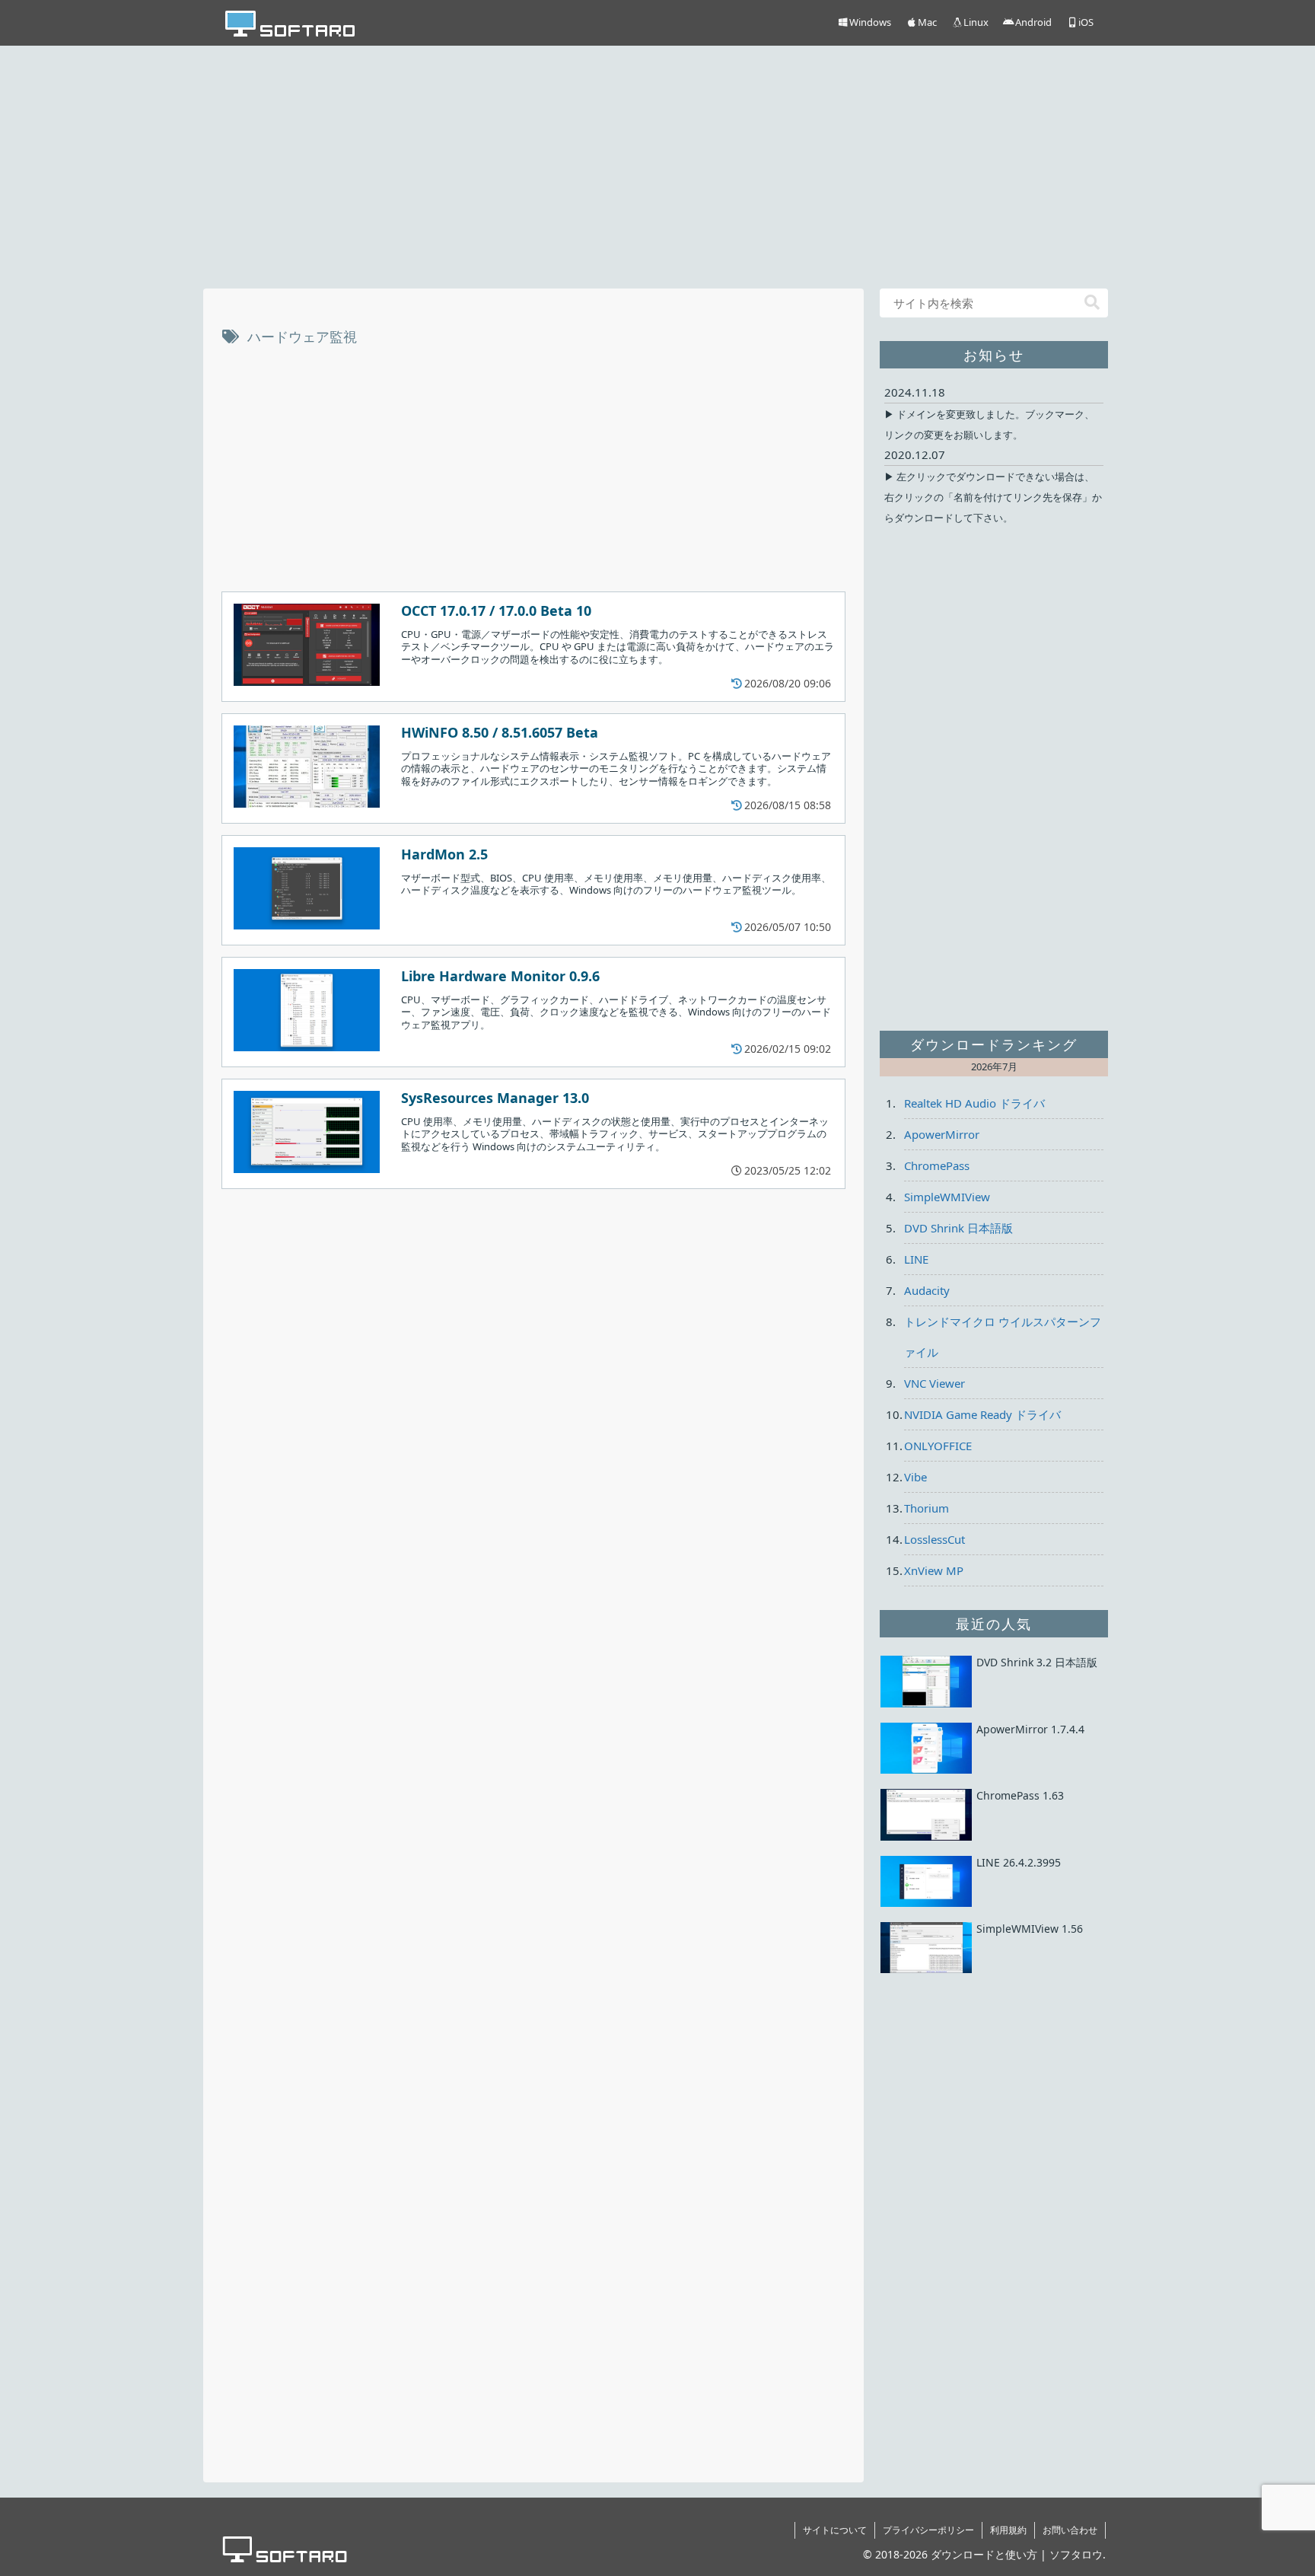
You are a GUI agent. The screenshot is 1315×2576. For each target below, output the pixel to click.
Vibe (915, 1477)
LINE (916, 1259)
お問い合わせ (1070, 2530)
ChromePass (937, 1165)
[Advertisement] (657, 164)
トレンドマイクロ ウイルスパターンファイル (1003, 1337)
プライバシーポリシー (928, 2530)
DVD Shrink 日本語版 (958, 1228)
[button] (1092, 303)
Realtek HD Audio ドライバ (974, 1103)
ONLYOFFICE (938, 1446)
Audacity (927, 1290)
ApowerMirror (942, 1134)
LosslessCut (935, 1539)
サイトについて (835, 2530)
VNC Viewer (935, 1383)
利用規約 (1008, 2530)
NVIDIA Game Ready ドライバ (982, 1414)
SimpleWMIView (947, 1197)
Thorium (927, 1508)
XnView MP (934, 1570)
